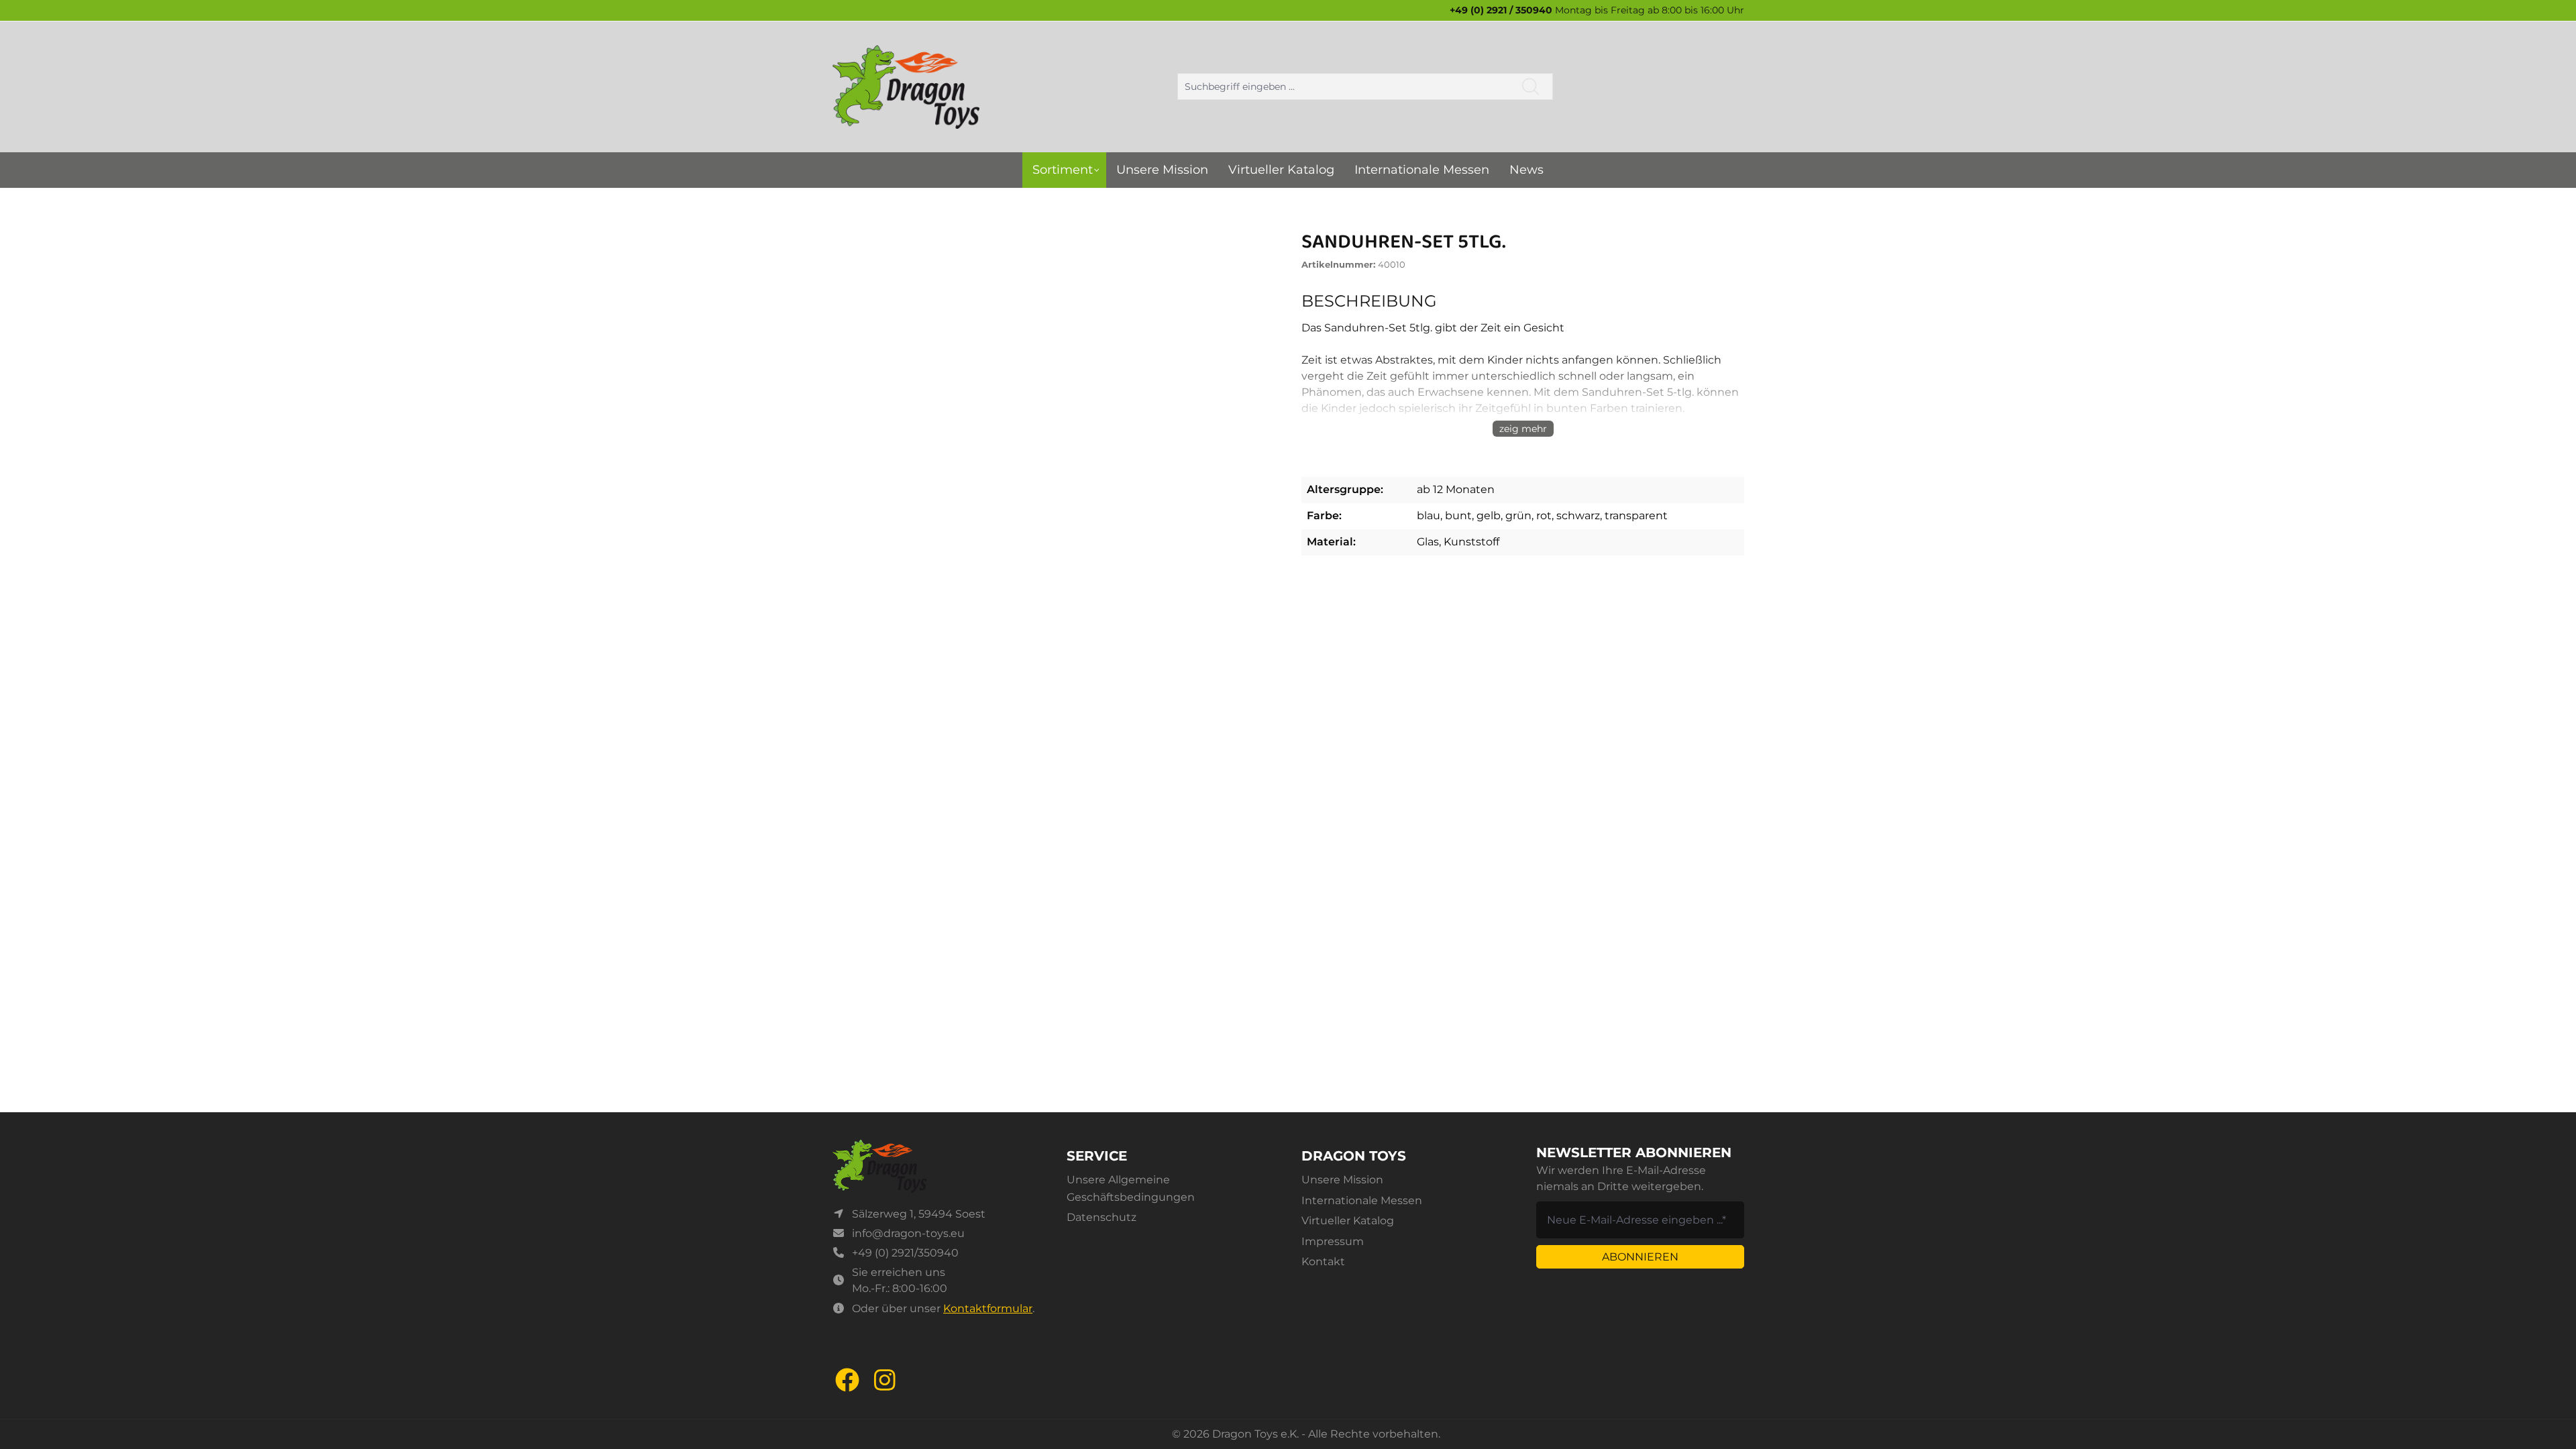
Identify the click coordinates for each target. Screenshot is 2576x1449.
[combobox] (1343, 87)
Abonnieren (1640, 1257)
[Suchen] (1531, 87)
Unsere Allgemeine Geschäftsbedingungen (1131, 1188)
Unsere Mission (1342, 1180)
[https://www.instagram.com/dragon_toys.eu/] (885, 1380)
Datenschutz (1102, 1217)
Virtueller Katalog (1348, 1221)
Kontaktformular (988, 1308)
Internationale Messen (1362, 1200)
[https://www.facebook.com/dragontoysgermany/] (847, 1380)
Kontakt (1323, 1262)
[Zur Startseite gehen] (906, 87)
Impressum (1333, 1241)
